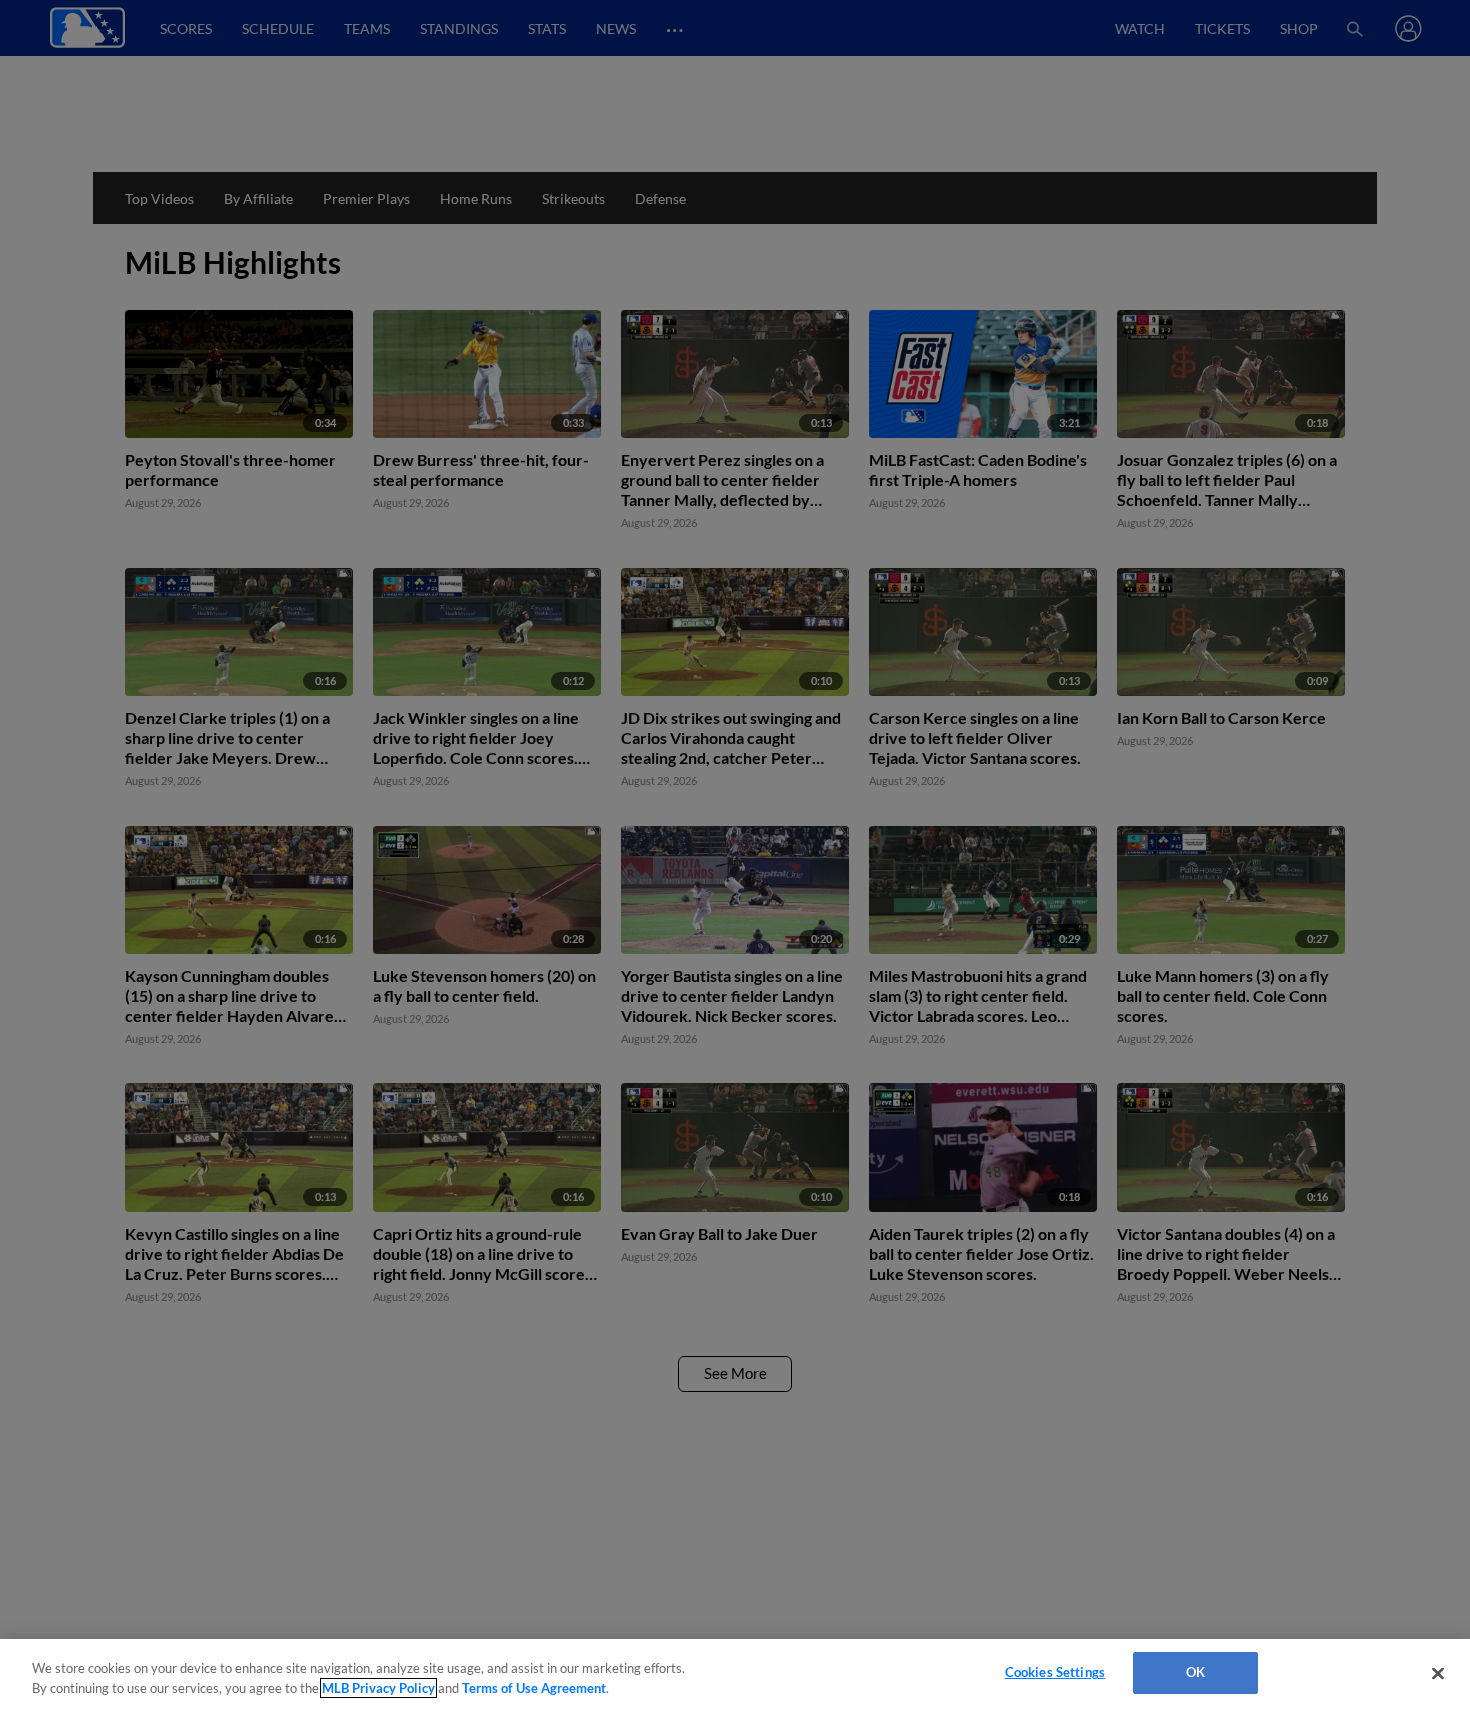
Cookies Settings (1055, 1672)
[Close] (1438, 1673)
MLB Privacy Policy (378, 1688)
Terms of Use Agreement (534, 1688)
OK (1195, 1672)
